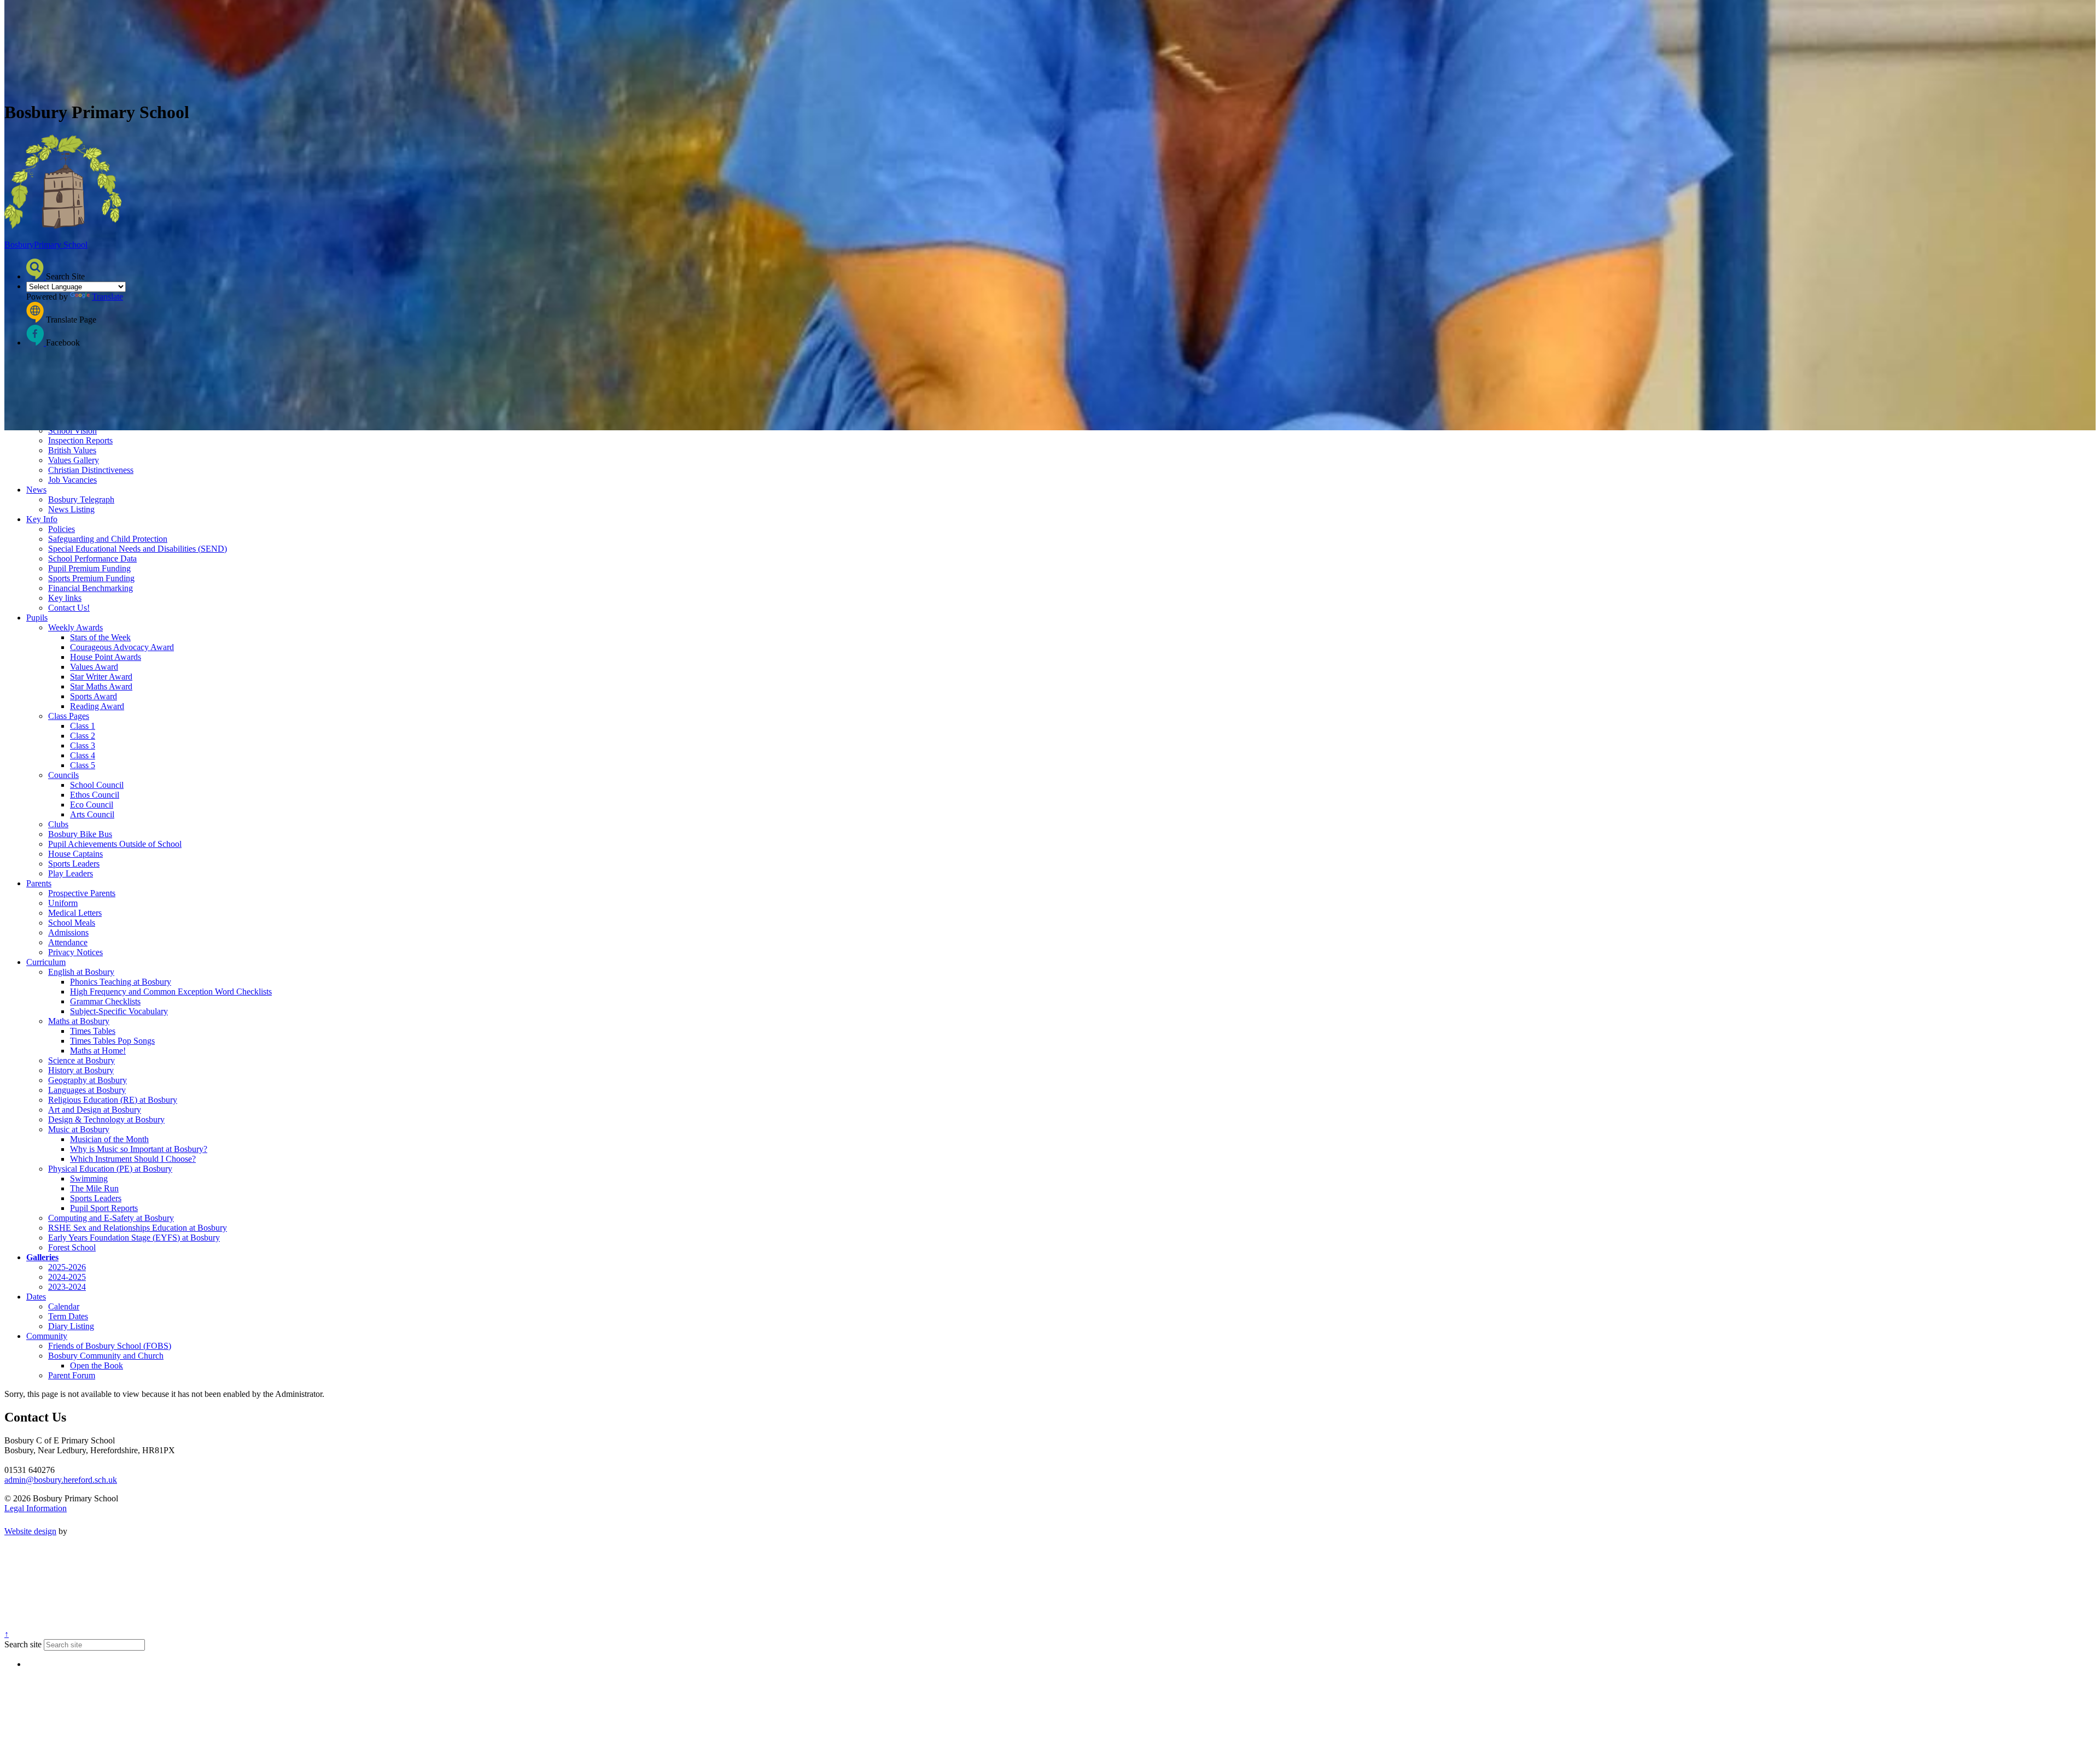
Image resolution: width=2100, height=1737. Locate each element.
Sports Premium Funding (91, 578)
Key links (65, 598)
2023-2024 (67, 1287)
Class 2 (83, 736)
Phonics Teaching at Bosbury (121, 982)
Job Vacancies (72, 480)
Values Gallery (74, 460)
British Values (72, 450)
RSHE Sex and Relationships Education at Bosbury (138, 1228)
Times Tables (93, 1031)
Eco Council (92, 805)
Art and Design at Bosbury (95, 1110)
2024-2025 (67, 1277)
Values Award (94, 667)
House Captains (75, 854)
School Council (97, 785)
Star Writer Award (101, 677)
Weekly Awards (75, 627)
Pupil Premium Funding (89, 568)
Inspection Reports (80, 440)
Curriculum (46, 962)
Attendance (68, 942)
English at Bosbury (81, 972)
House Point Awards (106, 657)
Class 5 (83, 765)
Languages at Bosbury (87, 1090)
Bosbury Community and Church (106, 1356)
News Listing (71, 509)
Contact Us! (69, 608)
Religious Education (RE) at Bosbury (113, 1100)
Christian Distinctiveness (91, 470)
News (36, 490)
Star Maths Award (101, 686)
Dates (36, 1297)
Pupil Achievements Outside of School (115, 844)
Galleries (42, 1257)
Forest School (72, 1247)
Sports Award (94, 696)
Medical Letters (75, 913)
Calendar (64, 1306)
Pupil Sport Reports (104, 1208)
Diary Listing (71, 1326)
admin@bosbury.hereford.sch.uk (61, 1480)
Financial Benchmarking (91, 588)
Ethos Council (95, 795)
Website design (30, 1531)
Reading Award (97, 706)
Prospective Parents (82, 893)
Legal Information (36, 1508)
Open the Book (97, 1365)
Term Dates (68, 1316)
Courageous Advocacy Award (122, 647)
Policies (62, 529)
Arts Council (92, 814)
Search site (23, 1644)
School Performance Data (92, 558)
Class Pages (69, 716)
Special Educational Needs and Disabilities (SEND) (138, 549)
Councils (63, 775)
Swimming (89, 1179)
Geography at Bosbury (87, 1080)
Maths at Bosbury (79, 1021)
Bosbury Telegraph (81, 499)
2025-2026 (67, 1267)
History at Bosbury (81, 1070)
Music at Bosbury (79, 1129)
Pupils (37, 618)
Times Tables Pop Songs (112, 1041)
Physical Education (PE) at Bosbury (110, 1169)
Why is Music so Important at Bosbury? (139, 1149)
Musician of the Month (109, 1139)
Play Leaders (71, 873)
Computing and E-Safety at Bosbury (111, 1218)
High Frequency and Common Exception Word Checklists (171, 992)
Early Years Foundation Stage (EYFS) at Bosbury (134, 1238)
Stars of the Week (100, 637)
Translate (107, 297)
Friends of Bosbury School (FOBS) (110, 1346)
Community (47, 1336)
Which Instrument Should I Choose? (133, 1159)
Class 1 (83, 726)
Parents (39, 883)
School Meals (72, 923)
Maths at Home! (98, 1051)
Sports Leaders (74, 864)
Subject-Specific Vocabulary (119, 1011)
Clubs (58, 824)
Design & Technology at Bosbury (106, 1119)
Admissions (68, 932)
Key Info (42, 519)
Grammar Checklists (105, 1001)
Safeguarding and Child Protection (108, 539)
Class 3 (83, 745)
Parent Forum (72, 1375)
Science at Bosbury (81, 1060)
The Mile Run (94, 1188)
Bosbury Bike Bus (80, 834)
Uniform (63, 903)
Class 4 (83, 755)
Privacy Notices (75, 952)
